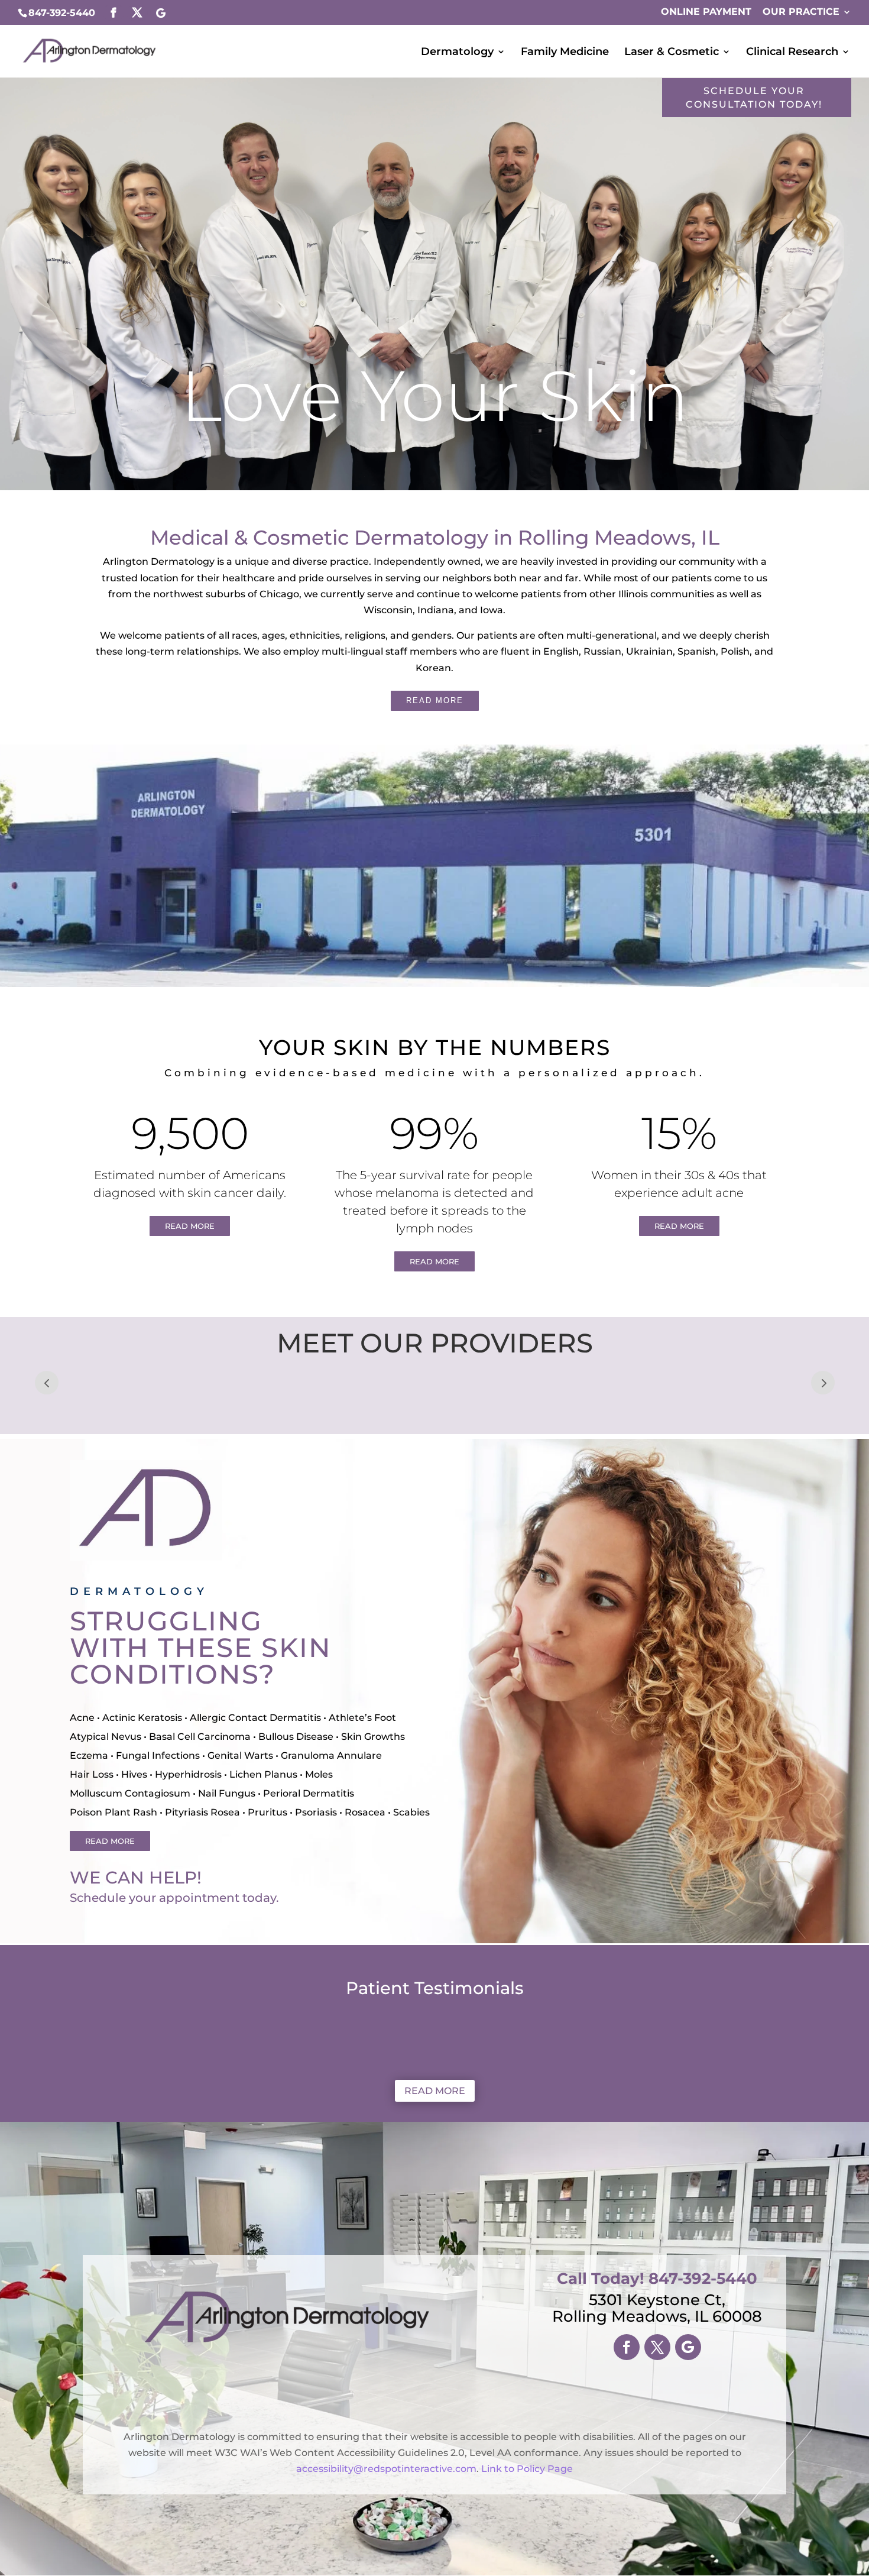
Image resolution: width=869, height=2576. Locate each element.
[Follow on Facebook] (627, 2347)
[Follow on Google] (688, 2347)
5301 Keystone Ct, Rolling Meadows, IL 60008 (657, 2308)
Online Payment (706, 12)
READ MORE (435, 700)
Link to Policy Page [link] (527, 2469)
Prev (47, 1383)
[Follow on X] (657, 2347)
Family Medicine (565, 53)
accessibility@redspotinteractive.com (386, 2469)
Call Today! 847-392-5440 (657, 2279)
